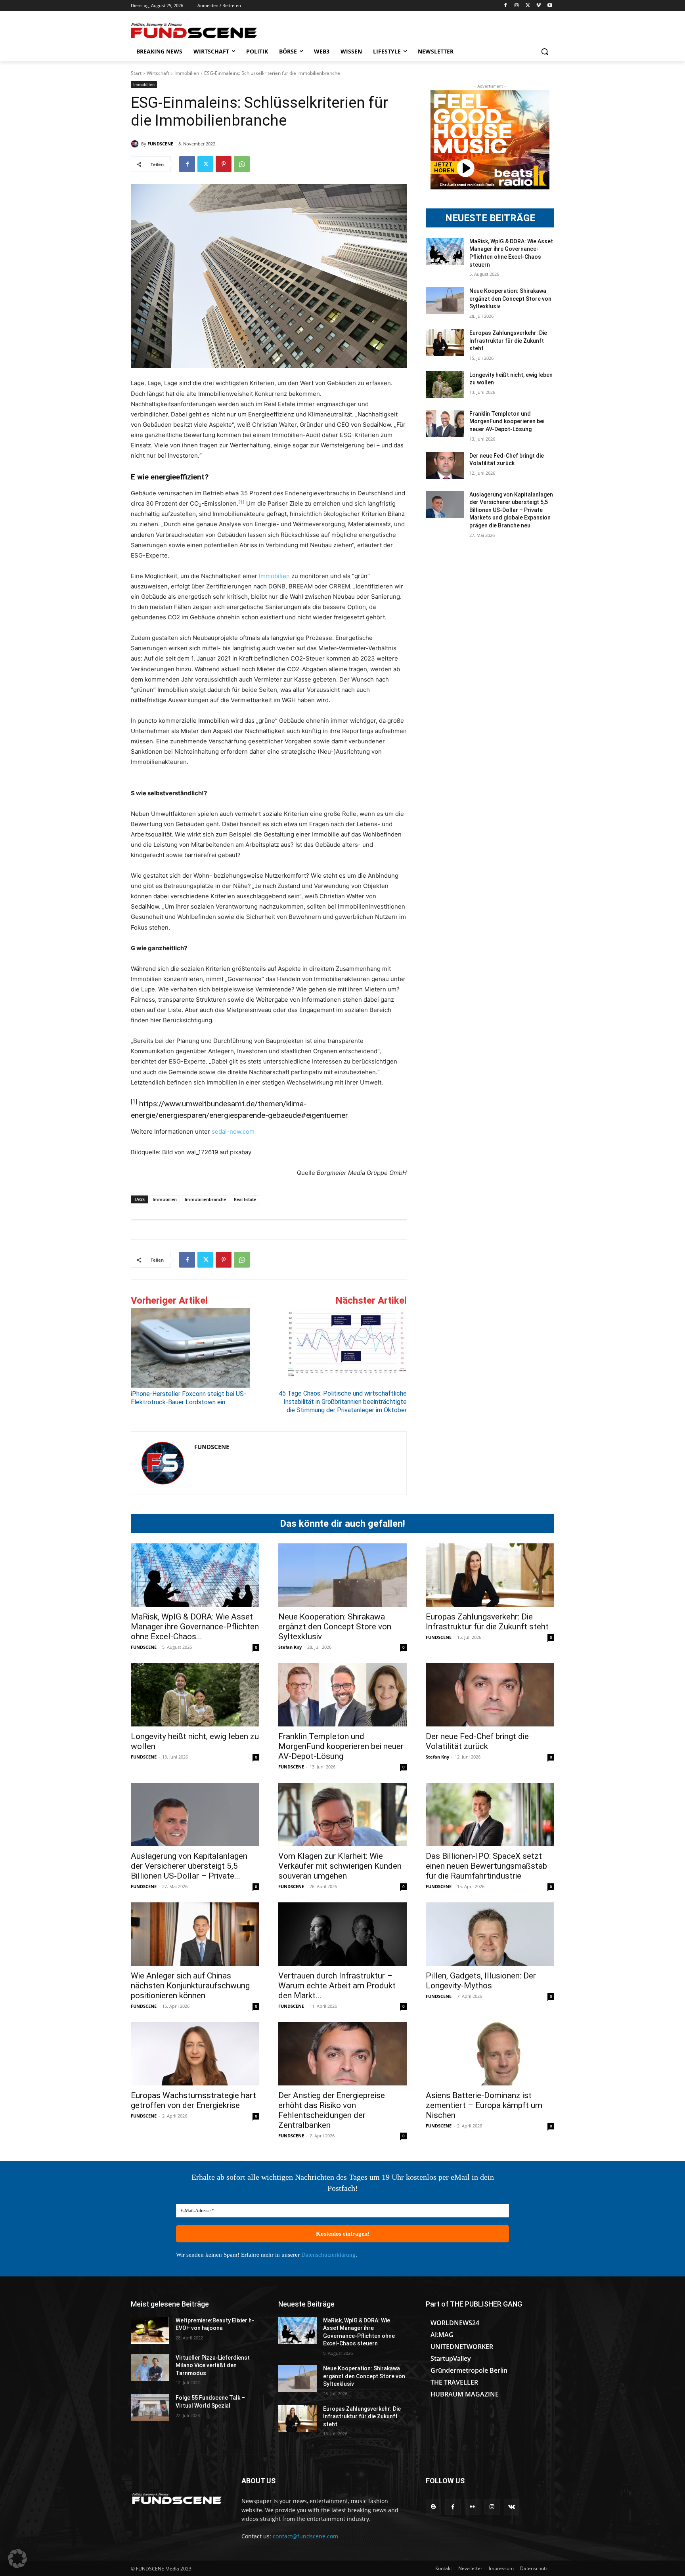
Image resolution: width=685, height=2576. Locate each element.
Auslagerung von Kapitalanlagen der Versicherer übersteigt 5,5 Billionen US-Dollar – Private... (189, 1866)
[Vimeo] (539, 6)
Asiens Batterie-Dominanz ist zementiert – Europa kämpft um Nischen (484, 2105)
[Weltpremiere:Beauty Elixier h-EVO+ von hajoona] (150, 2330)
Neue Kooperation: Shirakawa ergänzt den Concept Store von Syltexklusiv (510, 299)
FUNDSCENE (160, 144)
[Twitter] (528, 6)
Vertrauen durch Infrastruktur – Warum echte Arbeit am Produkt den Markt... (337, 1986)
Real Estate (245, 1199)
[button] (545, 52)
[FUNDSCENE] (136, 144)
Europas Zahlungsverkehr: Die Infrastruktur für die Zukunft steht (508, 341)
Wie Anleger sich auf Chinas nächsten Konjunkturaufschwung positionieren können (190, 1986)
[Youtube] (550, 6)
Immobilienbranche (205, 1199)
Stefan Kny (290, 1647)
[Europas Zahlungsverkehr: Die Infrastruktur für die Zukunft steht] (445, 343)
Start (136, 73)
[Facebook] (506, 6)
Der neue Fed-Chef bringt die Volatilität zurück (477, 1741)
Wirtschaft (158, 73)
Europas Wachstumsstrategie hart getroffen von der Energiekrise (193, 2100)
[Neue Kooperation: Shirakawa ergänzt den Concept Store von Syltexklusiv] (445, 301)
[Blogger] (433, 2506)
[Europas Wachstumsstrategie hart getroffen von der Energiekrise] (195, 2054)
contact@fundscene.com (305, 2536)
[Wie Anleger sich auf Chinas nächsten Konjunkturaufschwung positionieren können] (195, 1934)
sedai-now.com (233, 1131)
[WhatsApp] (242, 164)
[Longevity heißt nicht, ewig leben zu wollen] (445, 385)
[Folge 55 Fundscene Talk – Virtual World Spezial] (150, 2408)
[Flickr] (472, 2506)
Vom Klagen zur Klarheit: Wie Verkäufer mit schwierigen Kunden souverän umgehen (340, 1866)
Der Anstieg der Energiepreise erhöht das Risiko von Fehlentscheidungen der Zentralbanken (332, 2110)
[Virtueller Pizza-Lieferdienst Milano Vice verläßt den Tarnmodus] (150, 2368)
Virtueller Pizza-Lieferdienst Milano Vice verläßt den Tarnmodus (213, 2365)
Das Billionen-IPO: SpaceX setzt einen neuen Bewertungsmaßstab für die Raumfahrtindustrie (486, 1866)
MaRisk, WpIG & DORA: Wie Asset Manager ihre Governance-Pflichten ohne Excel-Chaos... (195, 1627)
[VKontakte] (512, 2506)
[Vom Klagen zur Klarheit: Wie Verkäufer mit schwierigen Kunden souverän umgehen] (342, 1814)
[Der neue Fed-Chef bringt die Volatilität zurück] (445, 466)
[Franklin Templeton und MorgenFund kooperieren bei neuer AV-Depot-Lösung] (445, 424)
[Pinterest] (224, 164)
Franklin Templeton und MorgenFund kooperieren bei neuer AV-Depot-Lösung (507, 421)
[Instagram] (517, 6)
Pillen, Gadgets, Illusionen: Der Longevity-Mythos (481, 1981)
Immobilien (187, 73)
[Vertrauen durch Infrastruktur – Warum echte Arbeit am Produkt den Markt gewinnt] (342, 1934)
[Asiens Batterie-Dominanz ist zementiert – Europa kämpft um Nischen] (490, 2054)
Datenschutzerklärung (328, 2255)
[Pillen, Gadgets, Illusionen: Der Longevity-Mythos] (490, 1934)
